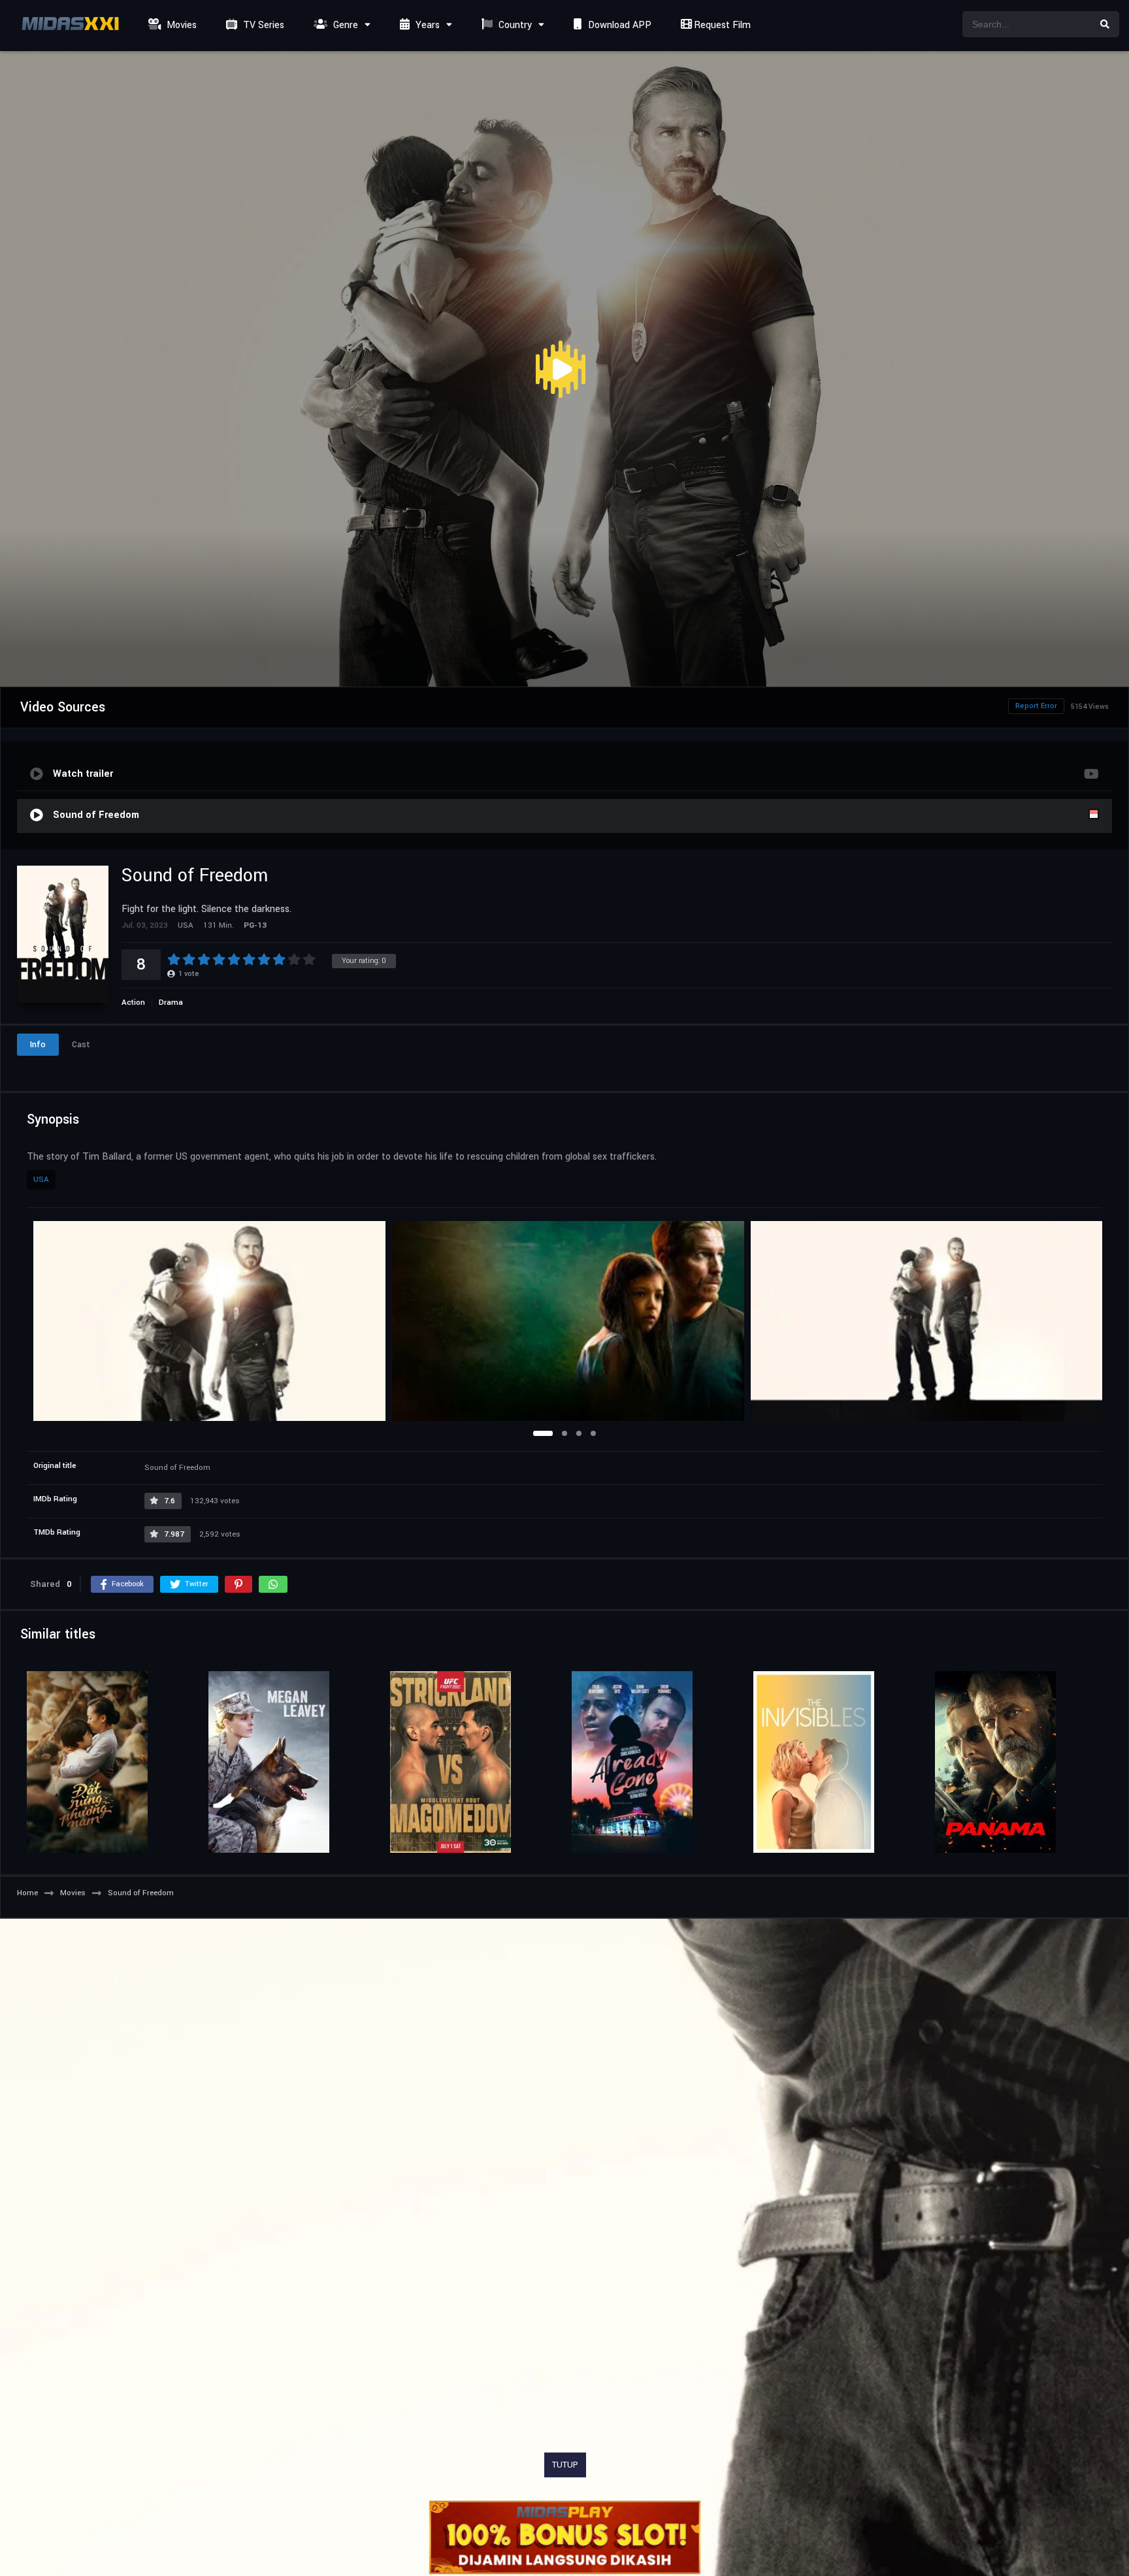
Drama (171, 1003)
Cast (81, 1045)
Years (426, 25)
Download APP (618, 25)
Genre (344, 25)
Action (133, 1003)
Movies (180, 25)
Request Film (721, 25)
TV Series (262, 25)
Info (38, 1045)
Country (514, 25)
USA (41, 1180)
